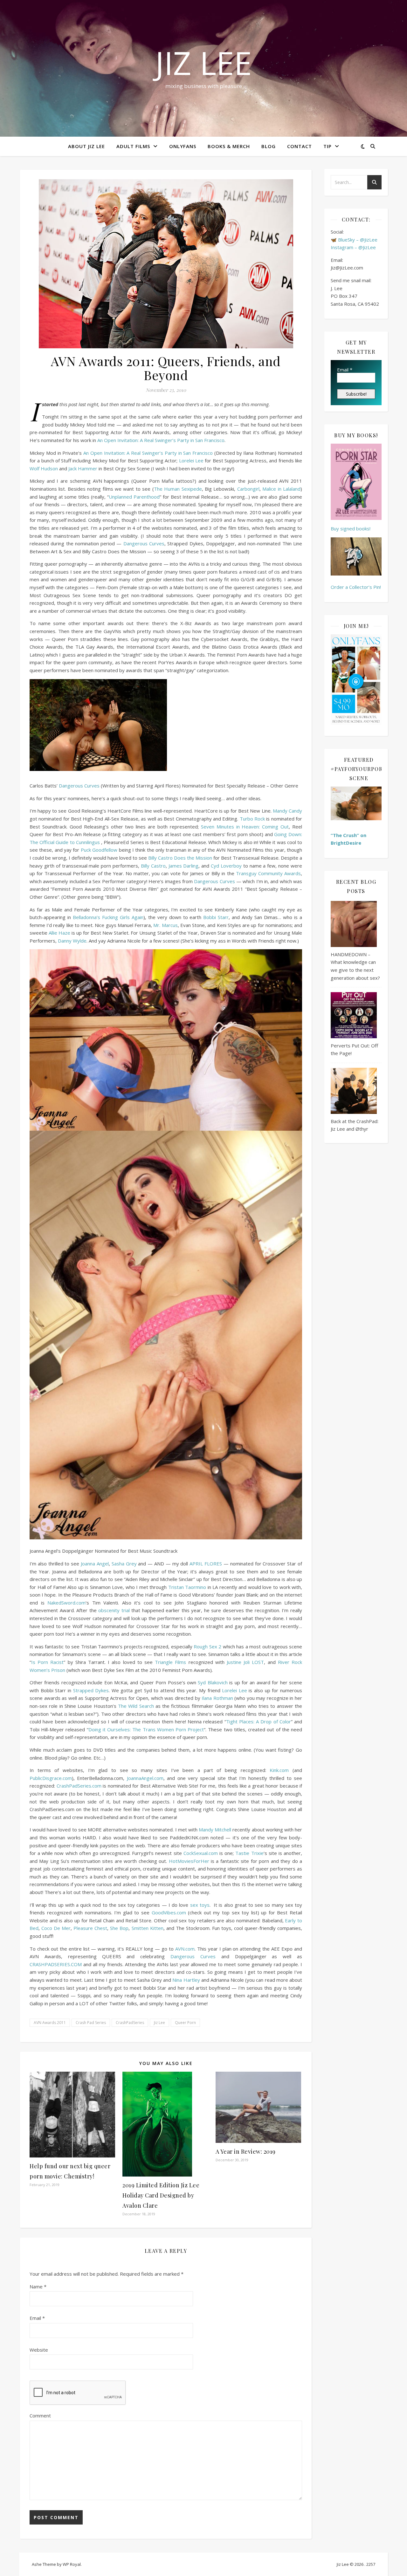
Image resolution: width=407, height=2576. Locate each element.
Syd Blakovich (213, 1682)
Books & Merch (229, 146)
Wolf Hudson (44, 468)
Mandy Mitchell (215, 1830)
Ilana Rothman (217, 1698)
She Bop (119, 1928)
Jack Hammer (83, 468)
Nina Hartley (186, 1980)
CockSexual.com (201, 1853)
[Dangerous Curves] (166, 725)
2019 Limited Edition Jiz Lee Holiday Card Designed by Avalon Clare (161, 2195)
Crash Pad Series (91, 2023)
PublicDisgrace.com (51, 1778)
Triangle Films (170, 1662)
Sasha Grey (124, 1564)
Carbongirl (248, 489)
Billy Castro (153, 866)
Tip (328, 146)
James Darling (184, 866)
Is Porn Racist (47, 1662)
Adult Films (133, 146)
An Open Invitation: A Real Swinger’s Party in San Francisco (161, 440)
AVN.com (185, 1949)
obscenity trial (114, 1610)
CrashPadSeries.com (79, 1786)
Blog (269, 146)
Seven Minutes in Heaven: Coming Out (245, 827)
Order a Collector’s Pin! (356, 587)
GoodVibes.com (169, 1912)
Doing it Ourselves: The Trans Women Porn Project (146, 1729)
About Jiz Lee (86, 146)
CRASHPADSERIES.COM (56, 1964)
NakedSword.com (66, 1603)
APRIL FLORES (206, 1564)
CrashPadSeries (130, 2023)
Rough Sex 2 (207, 1646)
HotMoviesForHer (189, 1861)
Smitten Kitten (148, 1928)
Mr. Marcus (165, 925)
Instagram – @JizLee (353, 247)
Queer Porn (185, 2023)
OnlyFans (183, 146)
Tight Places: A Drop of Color (259, 1721)
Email (37, 2318)
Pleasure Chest (90, 1928)
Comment (40, 2416)
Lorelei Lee (191, 460)
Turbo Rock (252, 819)
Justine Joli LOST (245, 1662)
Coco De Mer (56, 1928)
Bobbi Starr (216, 917)
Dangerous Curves (144, 543)
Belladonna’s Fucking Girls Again (108, 917)
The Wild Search (136, 1706)
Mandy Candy (287, 811)
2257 (371, 2564)
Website (39, 2350)
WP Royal (72, 2564)
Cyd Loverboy (226, 866)
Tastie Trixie (249, 1853)
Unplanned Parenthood (134, 497)
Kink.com (279, 1770)
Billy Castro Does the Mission (180, 858)
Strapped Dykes (91, 1690)
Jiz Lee (203, 63)
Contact (300, 146)
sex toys (200, 1905)
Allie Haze (59, 933)
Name (38, 2286)
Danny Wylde (72, 941)
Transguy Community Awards (268, 873)
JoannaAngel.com (145, 1778)
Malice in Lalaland (281, 489)
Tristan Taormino (187, 1587)
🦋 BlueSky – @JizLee (354, 240)
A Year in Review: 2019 (246, 2151)
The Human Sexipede (178, 489)
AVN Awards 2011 (50, 2023)
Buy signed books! (351, 528)
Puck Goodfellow (99, 850)
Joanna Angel (95, 1564)
